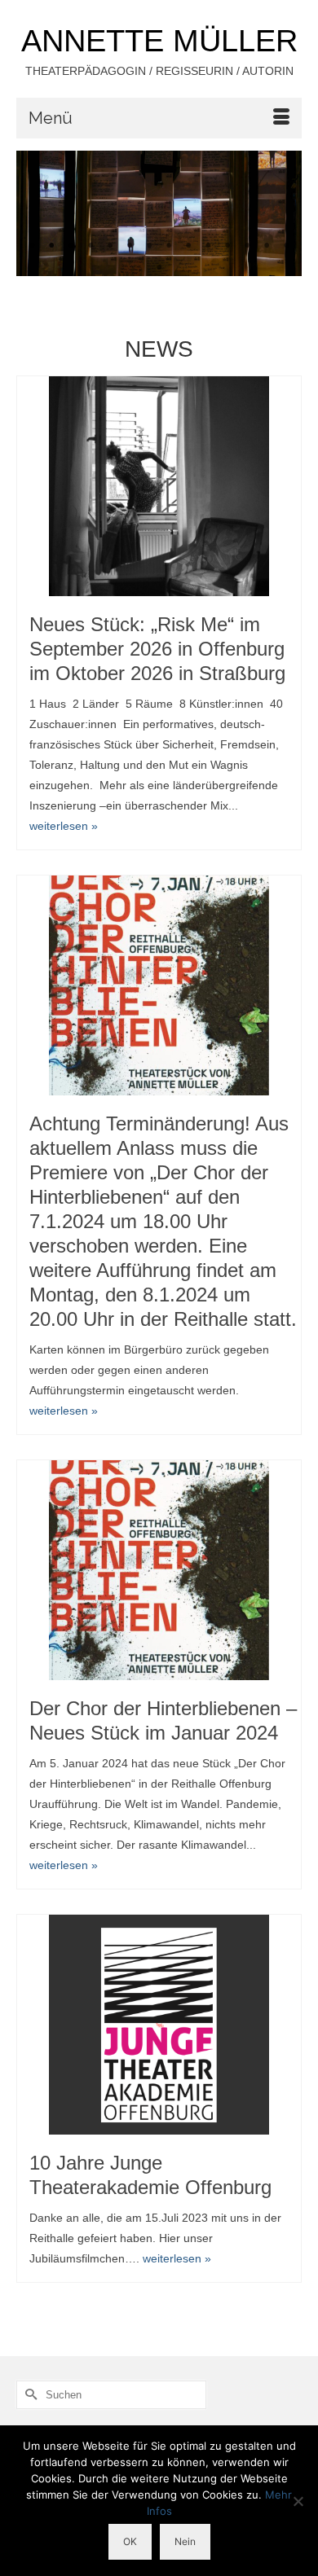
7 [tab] (149, 246)
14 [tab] (286, 246)
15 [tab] (159, 268)
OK (130, 2541)
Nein (185, 2541)
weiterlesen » (64, 826)
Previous (35, 213)
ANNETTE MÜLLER (159, 41)
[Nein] (298, 2501)
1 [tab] (32, 246)
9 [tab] (188, 246)
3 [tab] (71, 246)
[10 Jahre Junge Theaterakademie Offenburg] (159, 2025)
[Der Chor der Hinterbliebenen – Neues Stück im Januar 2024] (159, 1570)
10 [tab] (208, 246)
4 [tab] (91, 246)
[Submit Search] (29, 2395)
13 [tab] (267, 246)
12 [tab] (247, 246)
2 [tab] (51, 246)
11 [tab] (227, 246)
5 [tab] (110, 246)
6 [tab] (130, 246)
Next (283, 213)
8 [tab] (169, 246)
